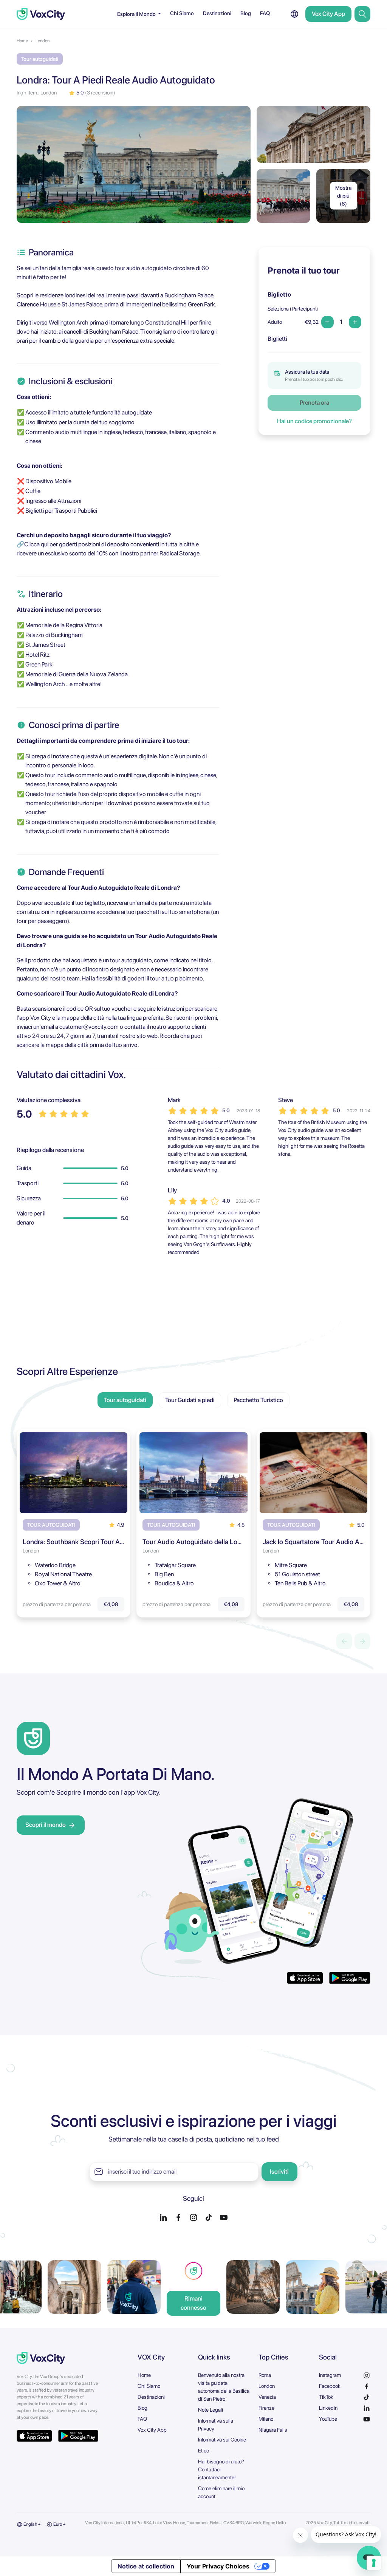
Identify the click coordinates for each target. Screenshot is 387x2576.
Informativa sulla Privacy (216, 2425)
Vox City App (328, 14)
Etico (204, 2451)
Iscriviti (279, 2172)
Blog (246, 13)
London (43, 41)
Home (22, 41)
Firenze (266, 2408)
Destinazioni (217, 13)
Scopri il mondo (46, 1825)
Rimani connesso (193, 2303)
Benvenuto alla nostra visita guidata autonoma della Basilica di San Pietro (224, 2387)
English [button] (30, 2524)
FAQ (265, 13)
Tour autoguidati (125, 1400)
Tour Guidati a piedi (190, 1400)
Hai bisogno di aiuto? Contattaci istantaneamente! (221, 2469)
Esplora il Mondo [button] (137, 14)
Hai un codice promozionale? (314, 421)
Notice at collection (146, 2566)
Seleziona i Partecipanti (293, 309)
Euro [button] (57, 2524)
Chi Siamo (182, 13)
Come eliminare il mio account (221, 2492)
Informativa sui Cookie (222, 2440)
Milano (266, 2419)
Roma (265, 2375)
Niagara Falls (273, 2430)
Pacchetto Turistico (258, 1400)
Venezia (267, 2397)
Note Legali (211, 2410)
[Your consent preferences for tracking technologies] (374, 2563)
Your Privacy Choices (218, 2566)
